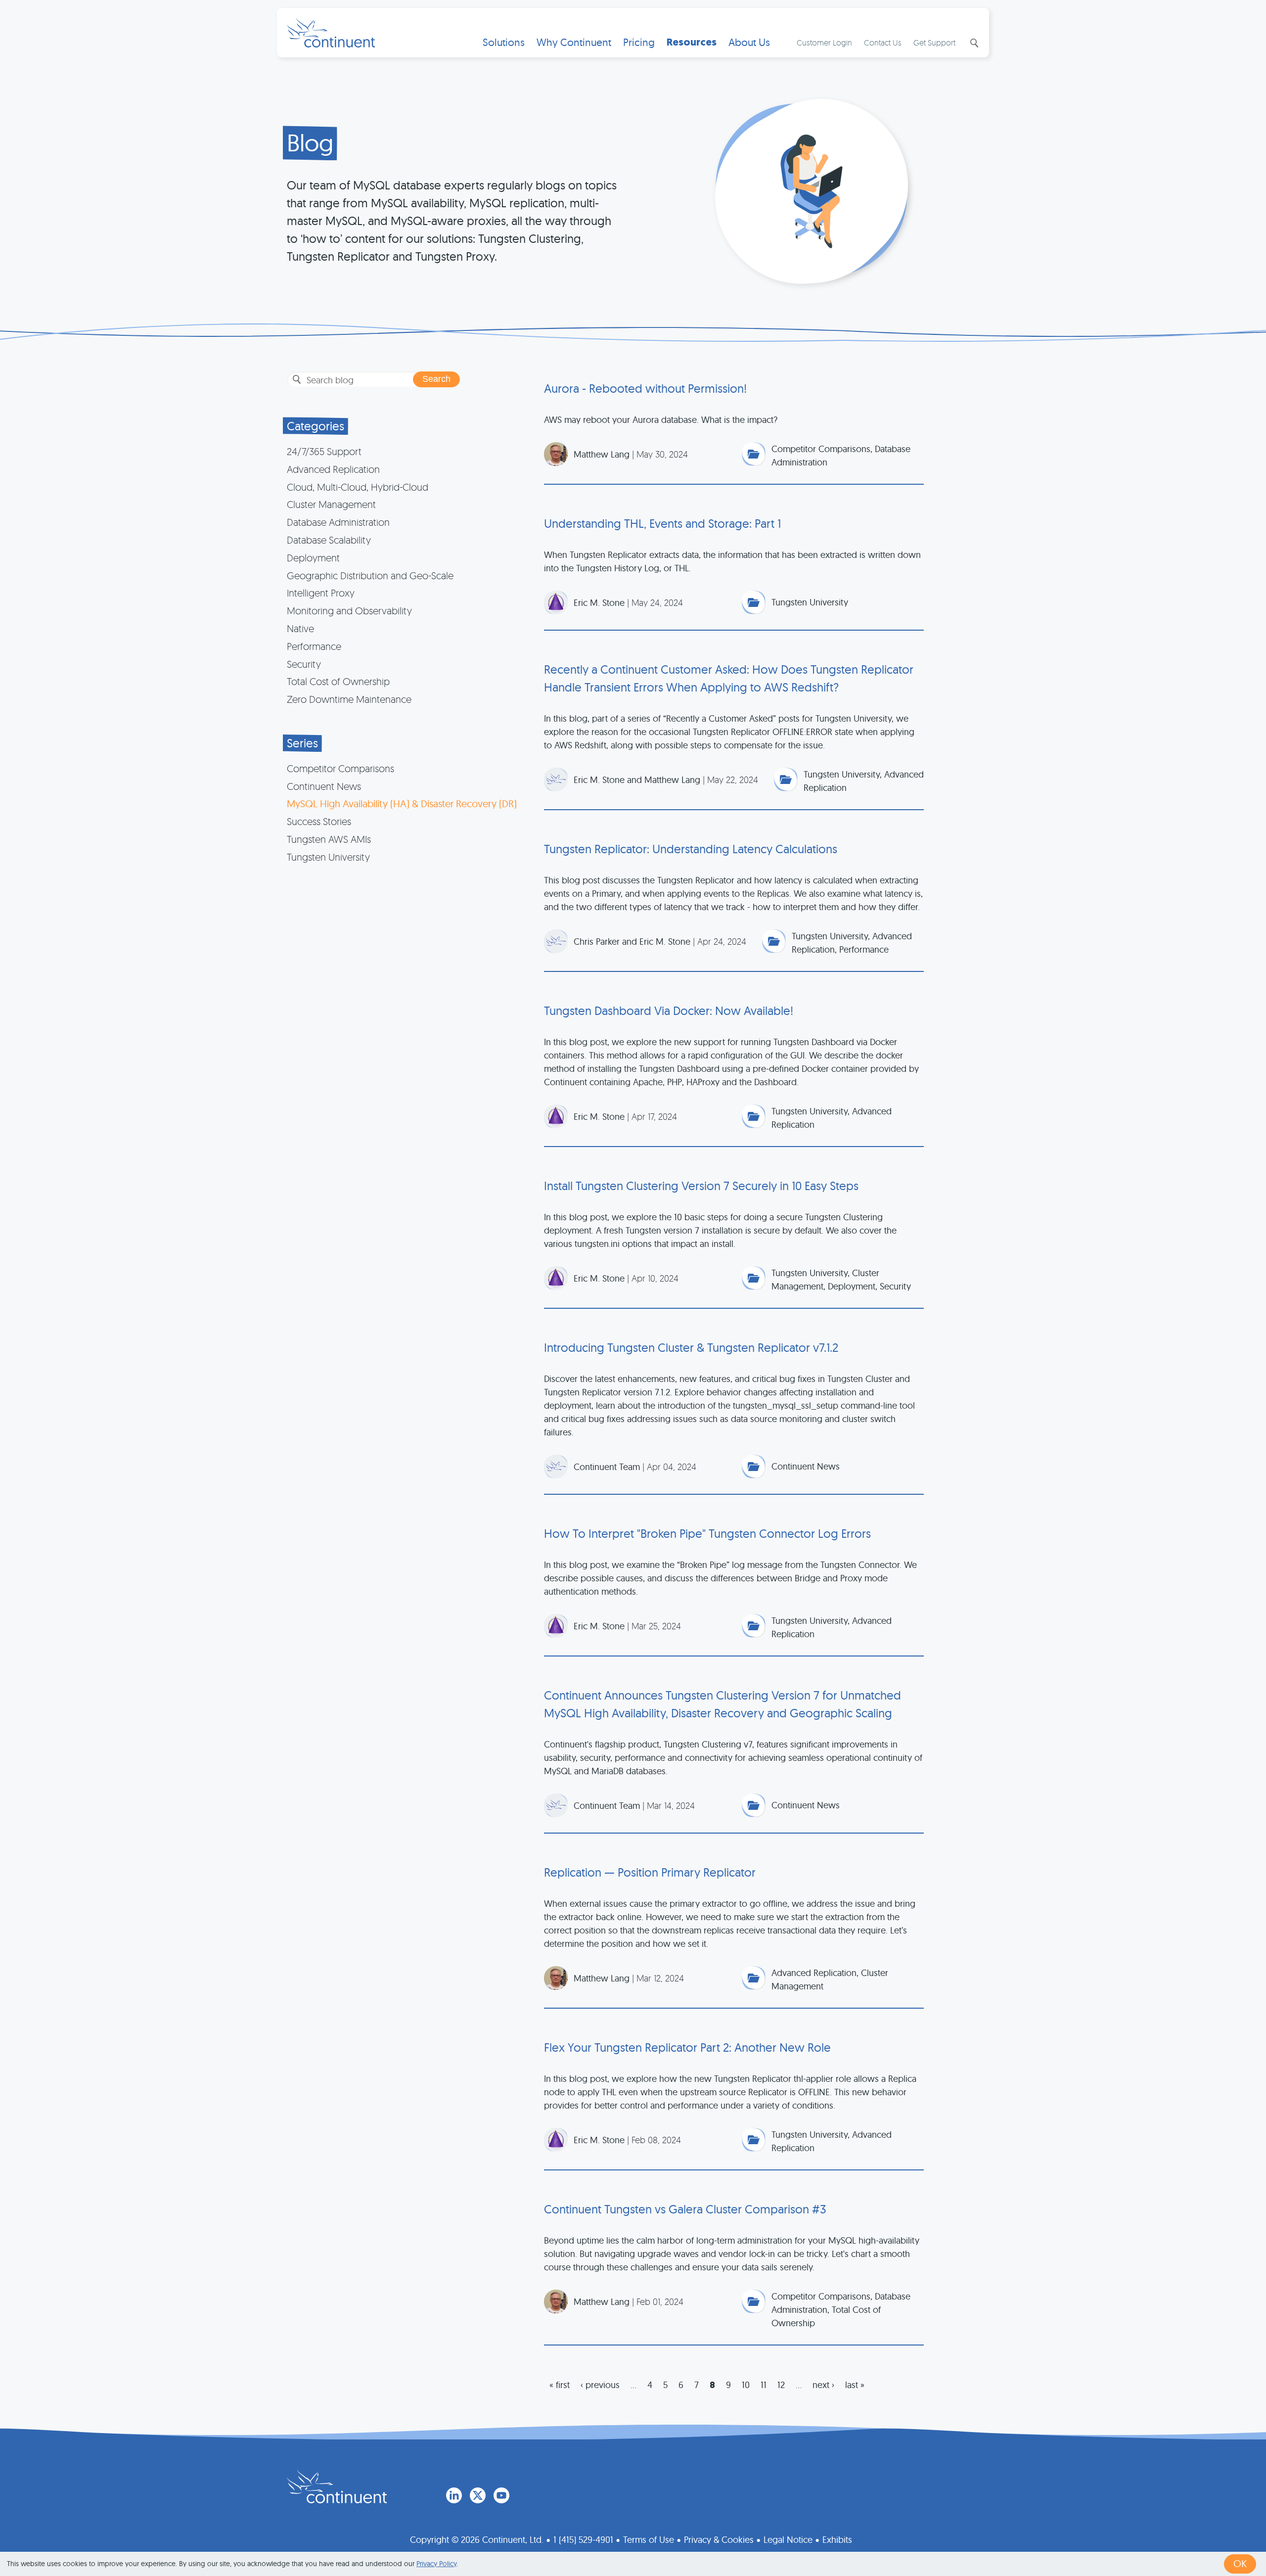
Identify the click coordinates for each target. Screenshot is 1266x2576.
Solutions (504, 42)
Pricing (639, 42)
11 (764, 2385)
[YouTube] (501, 2495)
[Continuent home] (331, 33)
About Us (749, 42)
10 (746, 2385)
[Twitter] (478, 2495)
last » (855, 2385)
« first (560, 2385)
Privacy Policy (436, 2564)
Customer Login (824, 43)
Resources (692, 42)
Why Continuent (574, 42)
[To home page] (337, 2486)
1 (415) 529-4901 (583, 2540)
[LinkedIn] (454, 2495)
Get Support (934, 43)
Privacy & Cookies (719, 2540)
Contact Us (883, 43)
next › (823, 2385)
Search (973, 43)
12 (781, 2385)
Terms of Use (649, 2540)
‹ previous (600, 2385)
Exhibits (837, 2540)
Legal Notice (788, 2540)
